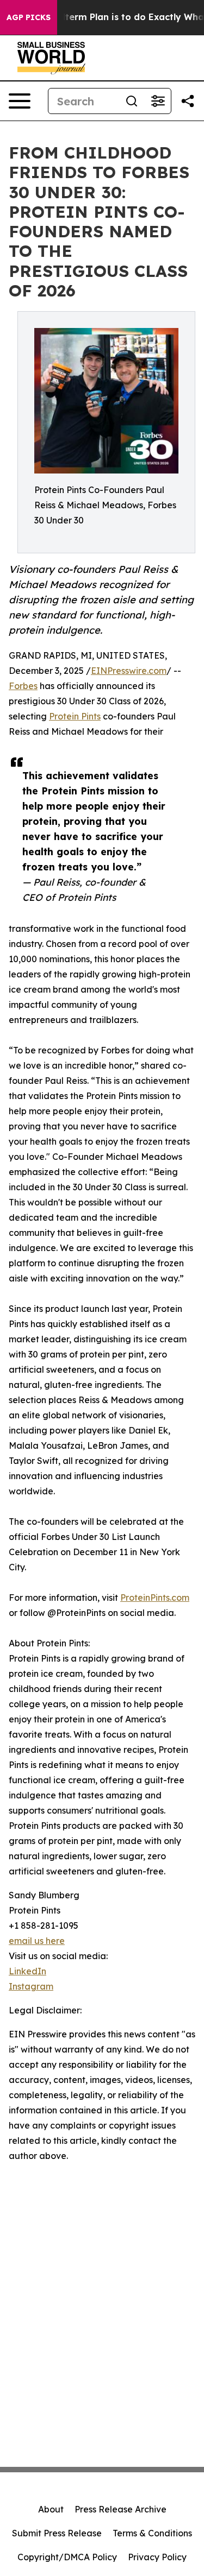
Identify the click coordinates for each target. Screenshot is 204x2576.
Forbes (23, 686)
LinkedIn (27, 1971)
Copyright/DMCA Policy (67, 2557)
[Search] (132, 101)
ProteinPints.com (155, 1598)
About (51, 2509)
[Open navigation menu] (20, 101)
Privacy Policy (157, 2557)
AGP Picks (29, 17)
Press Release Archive (120, 2509)
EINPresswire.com (129, 671)
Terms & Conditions (152, 2533)
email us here (37, 1941)
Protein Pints (75, 716)
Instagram (31, 1986)
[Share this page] (188, 101)
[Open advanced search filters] (158, 101)
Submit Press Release (57, 2533)
